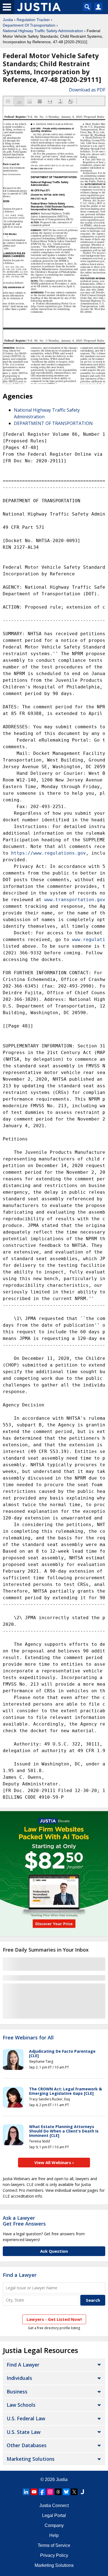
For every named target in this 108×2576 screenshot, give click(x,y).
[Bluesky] (66, 2492)
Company (54, 2525)
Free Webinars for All (28, 2038)
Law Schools (21, 2405)
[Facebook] (42, 2492)
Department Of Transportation (29, 25)
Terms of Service (54, 2545)
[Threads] (58, 2492)
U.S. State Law (24, 2432)
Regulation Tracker (33, 20)
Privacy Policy (54, 2555)
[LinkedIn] (26, 2492)
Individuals (19, 2378)
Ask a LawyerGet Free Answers (24, 2221)
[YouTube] (34, 2492)
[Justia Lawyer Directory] (82, 2492)
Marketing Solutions (31, 2459)
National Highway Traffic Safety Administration (43, 31)
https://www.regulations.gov (48, 853)
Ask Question (54, 2251)
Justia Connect (54, 2505)
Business (17, 2392)
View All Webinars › (54, 2162)
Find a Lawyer (20, 2275)
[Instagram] (50, 2492)
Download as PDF (87, 90)
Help (54, 2535)
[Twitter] (74, 2492)
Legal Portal (54, 2515)
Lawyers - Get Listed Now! (54, 2319)
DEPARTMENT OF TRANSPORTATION (53, 423)
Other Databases (27, 2445)
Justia (8, 20)
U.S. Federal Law (26, 2418)
